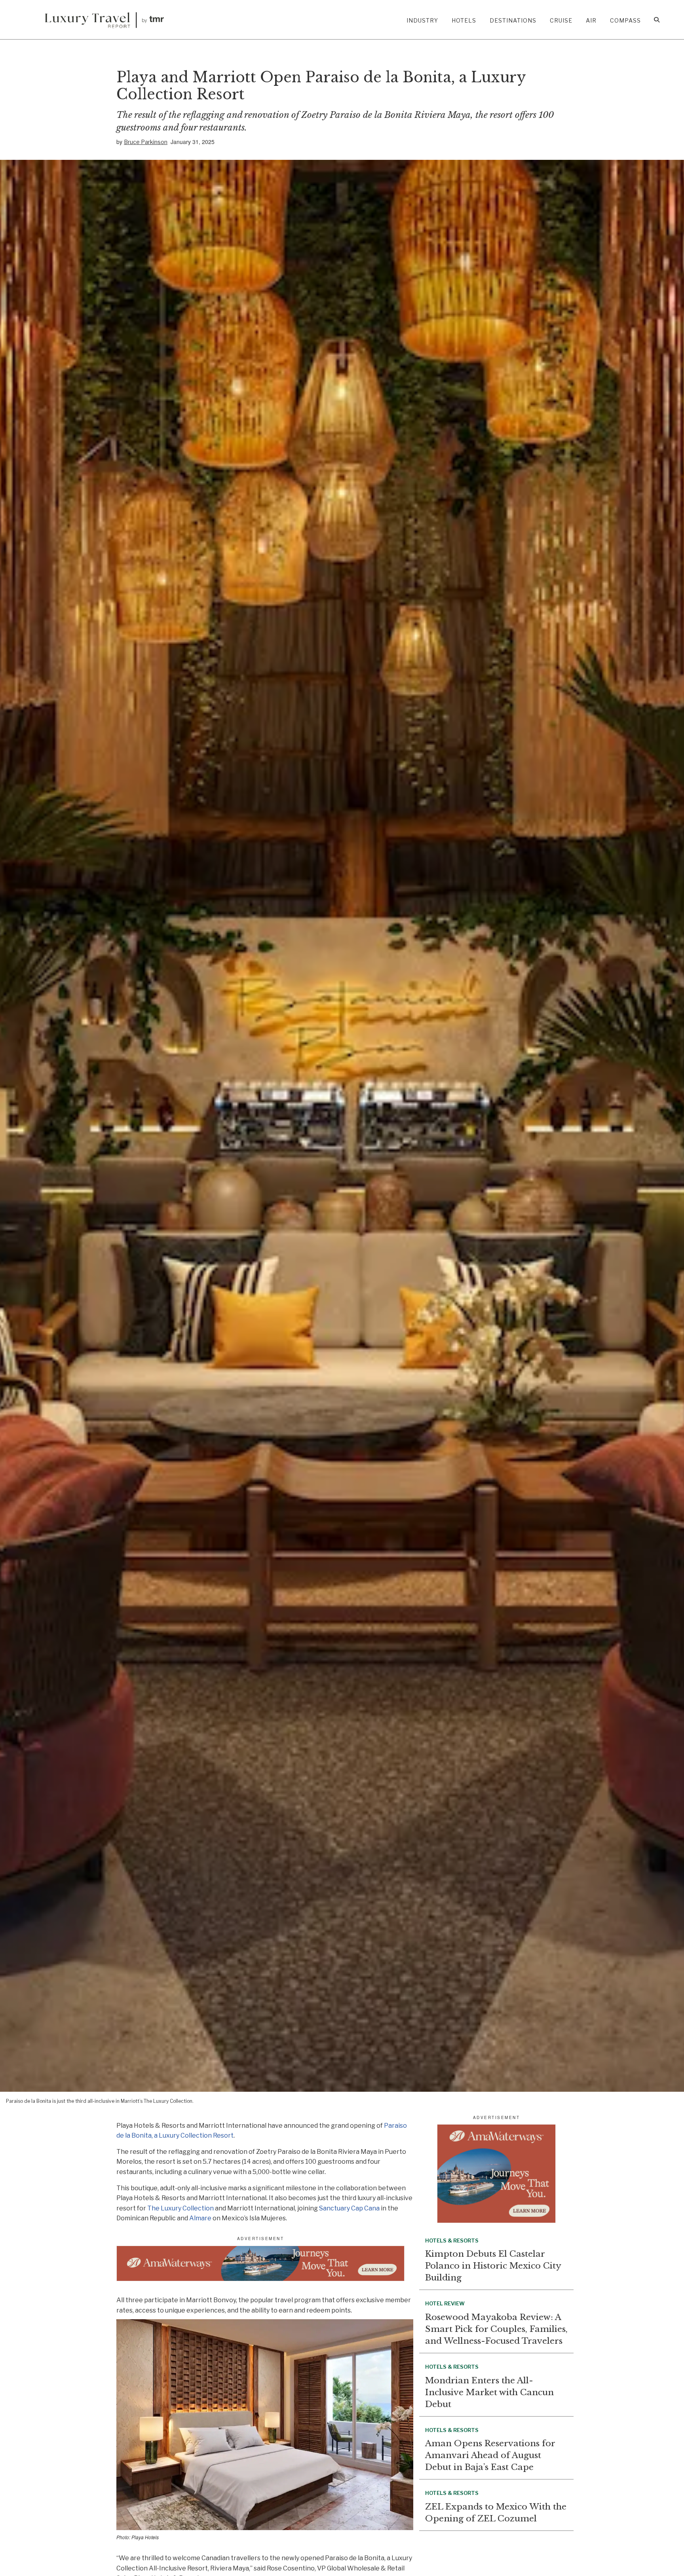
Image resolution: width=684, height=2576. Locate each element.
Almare (200, 2218)
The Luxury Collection (180, 2208)
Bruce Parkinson (146, 142)
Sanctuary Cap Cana (349, 2208)
